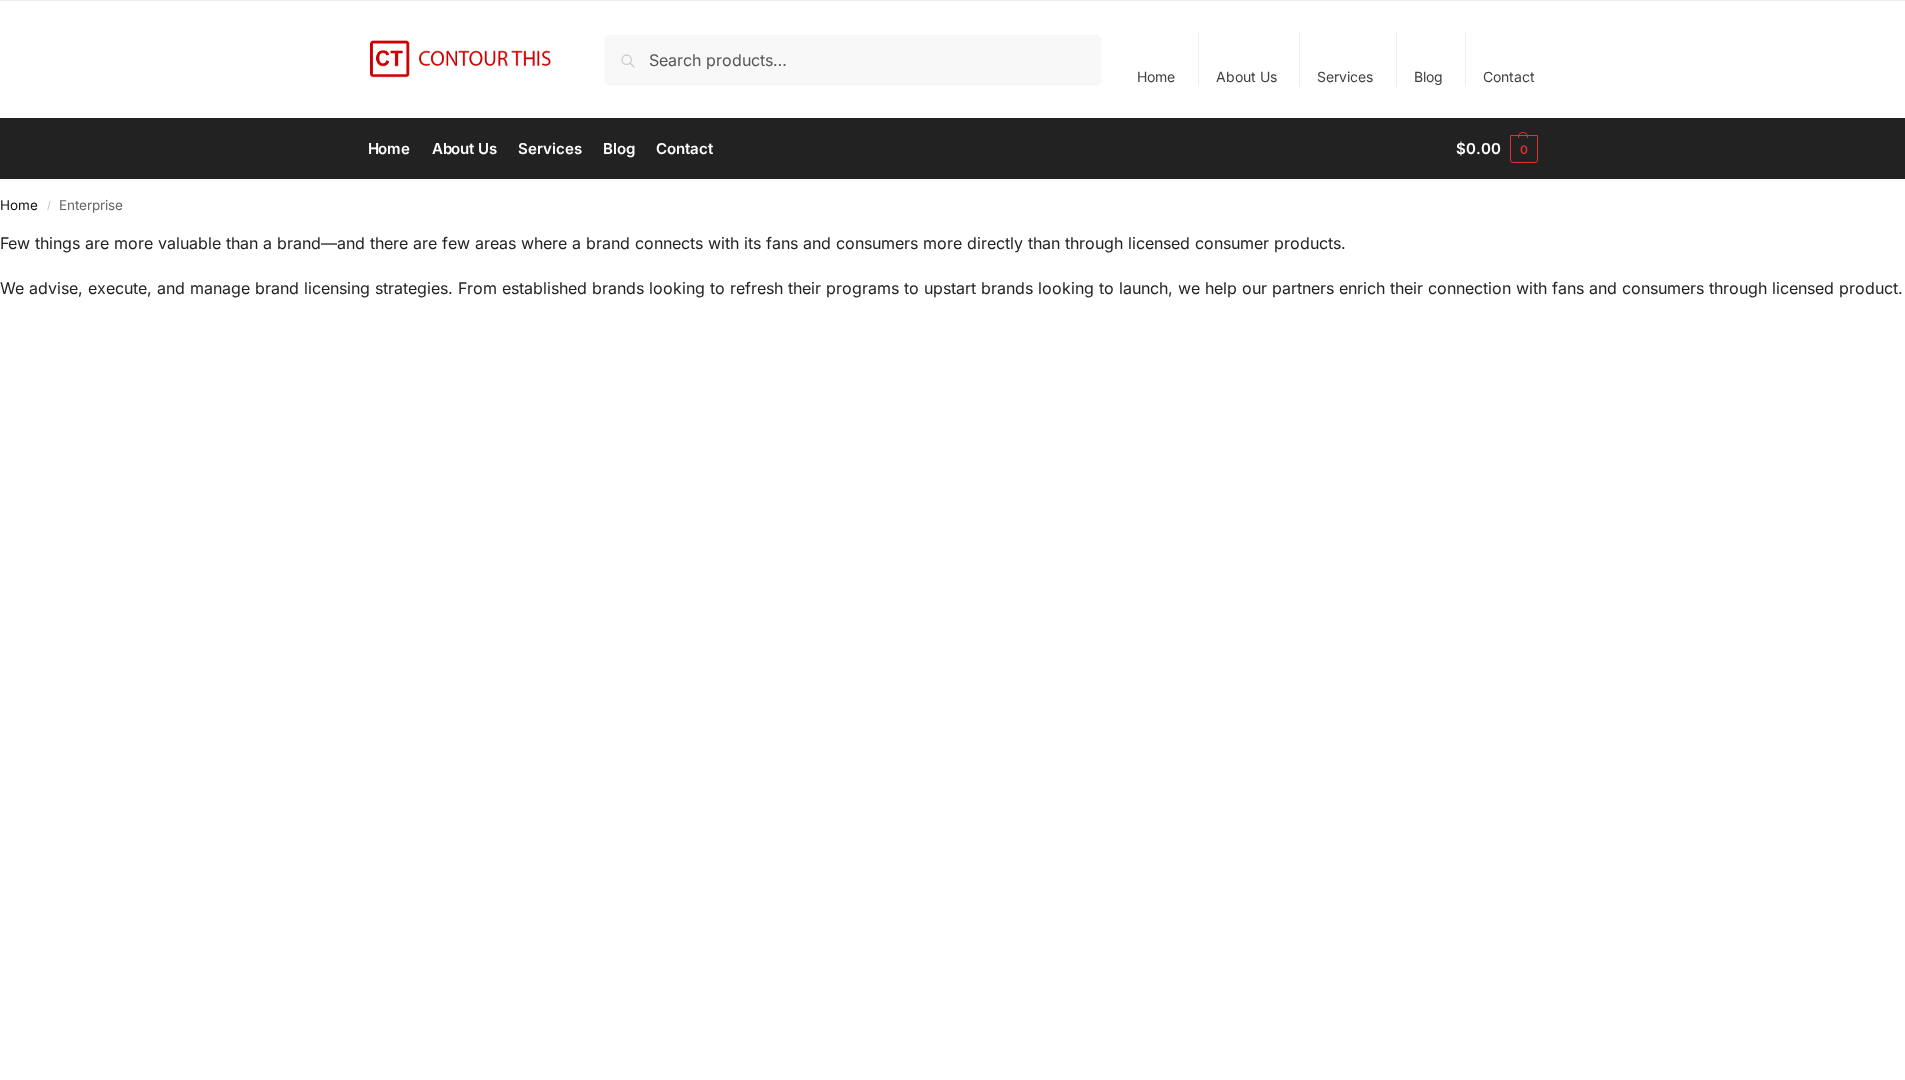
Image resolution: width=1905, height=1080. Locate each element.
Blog (1428, 76)
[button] (1496, 149)
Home (1156, 76)
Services (1345, 76)
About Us (1246, 76)
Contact (1509, 76)
